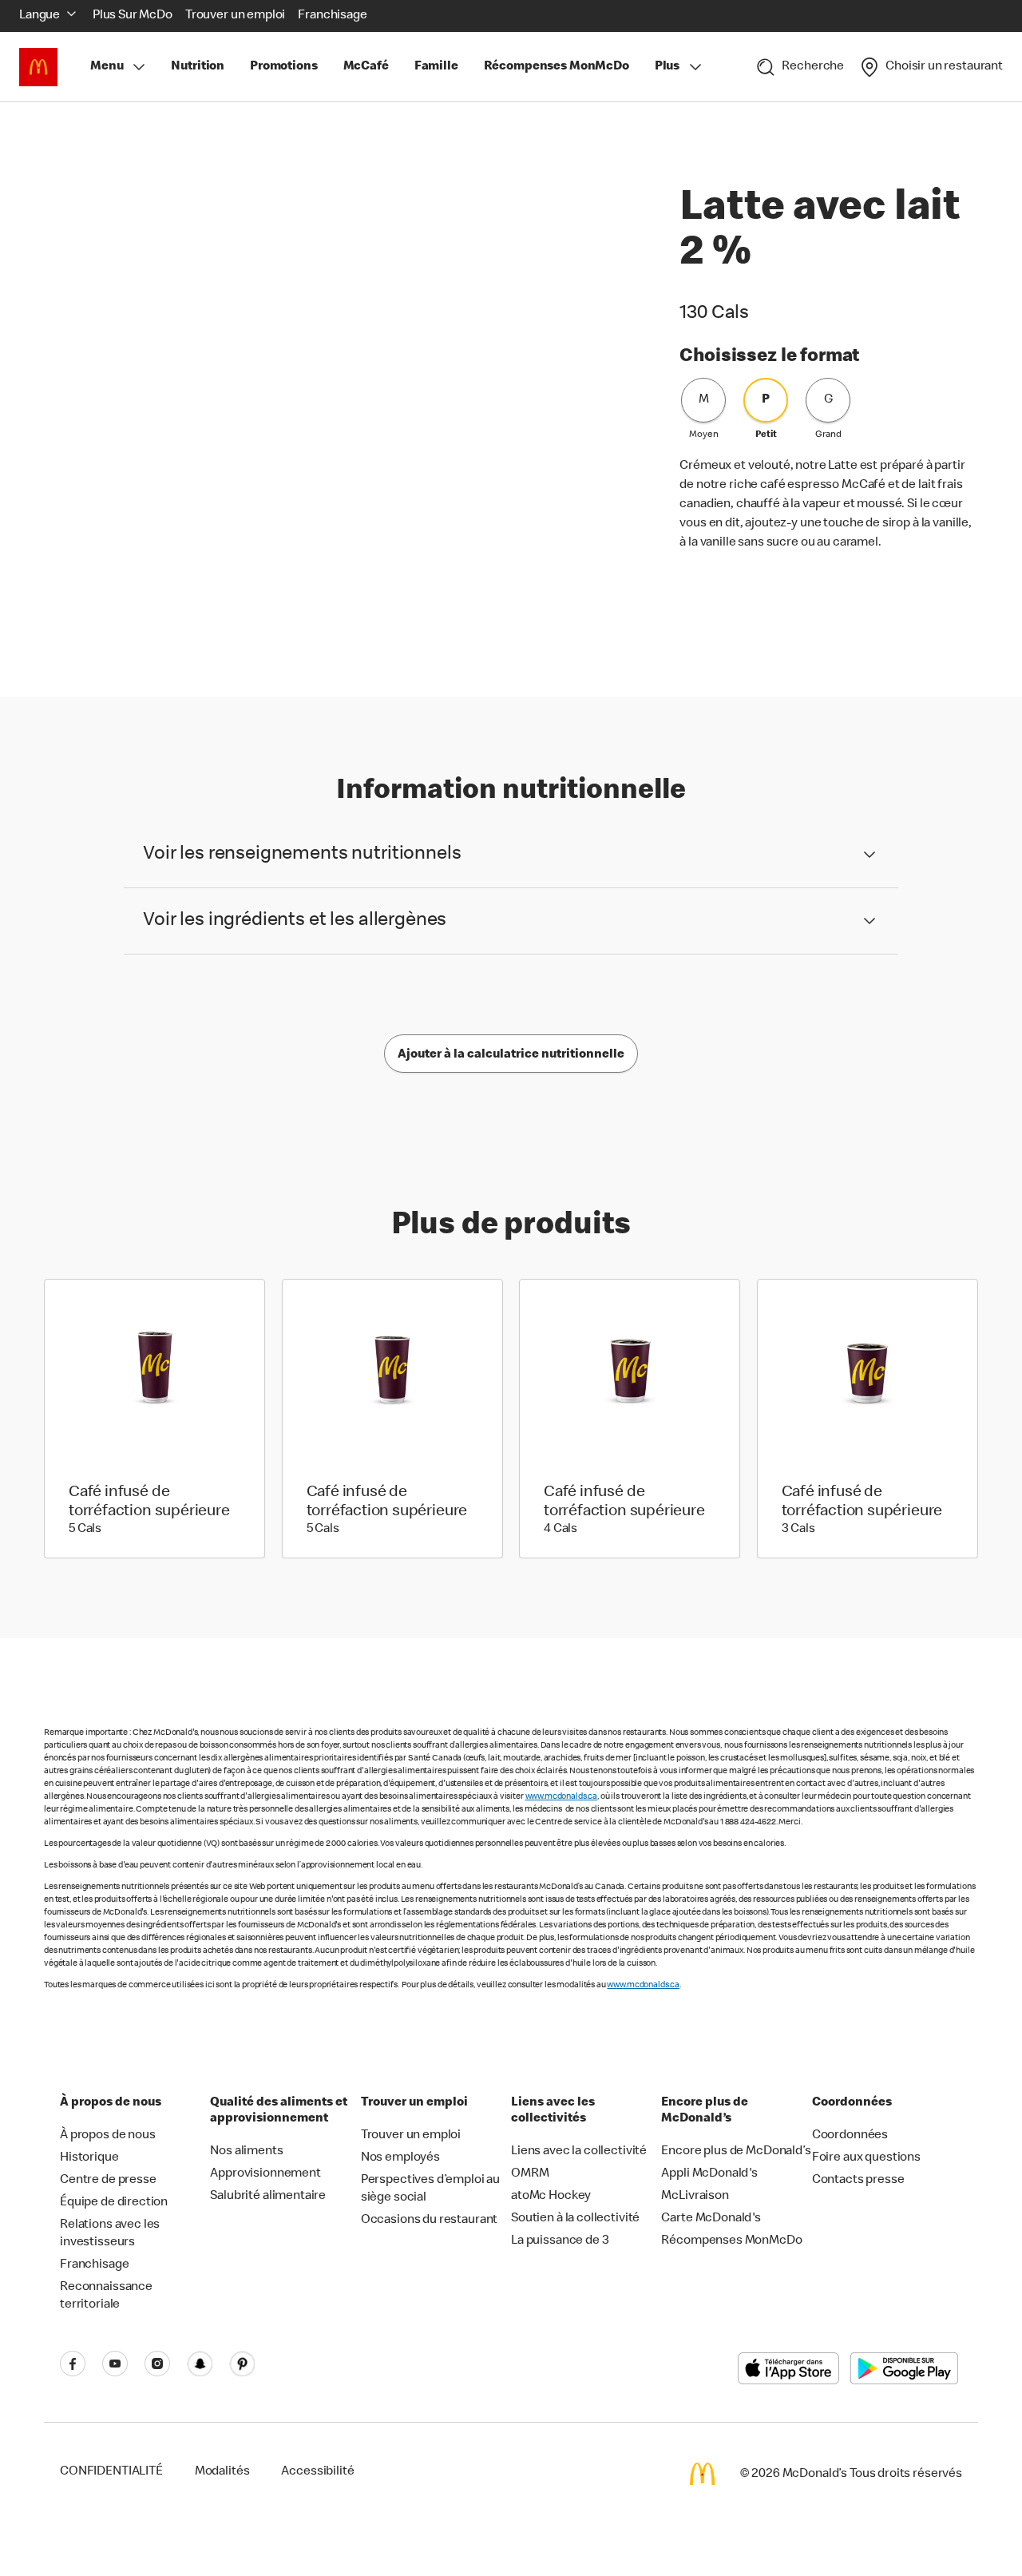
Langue (40, 16)
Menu (107, 67)
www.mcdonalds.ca (562, 1797)
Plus (667, 67)
